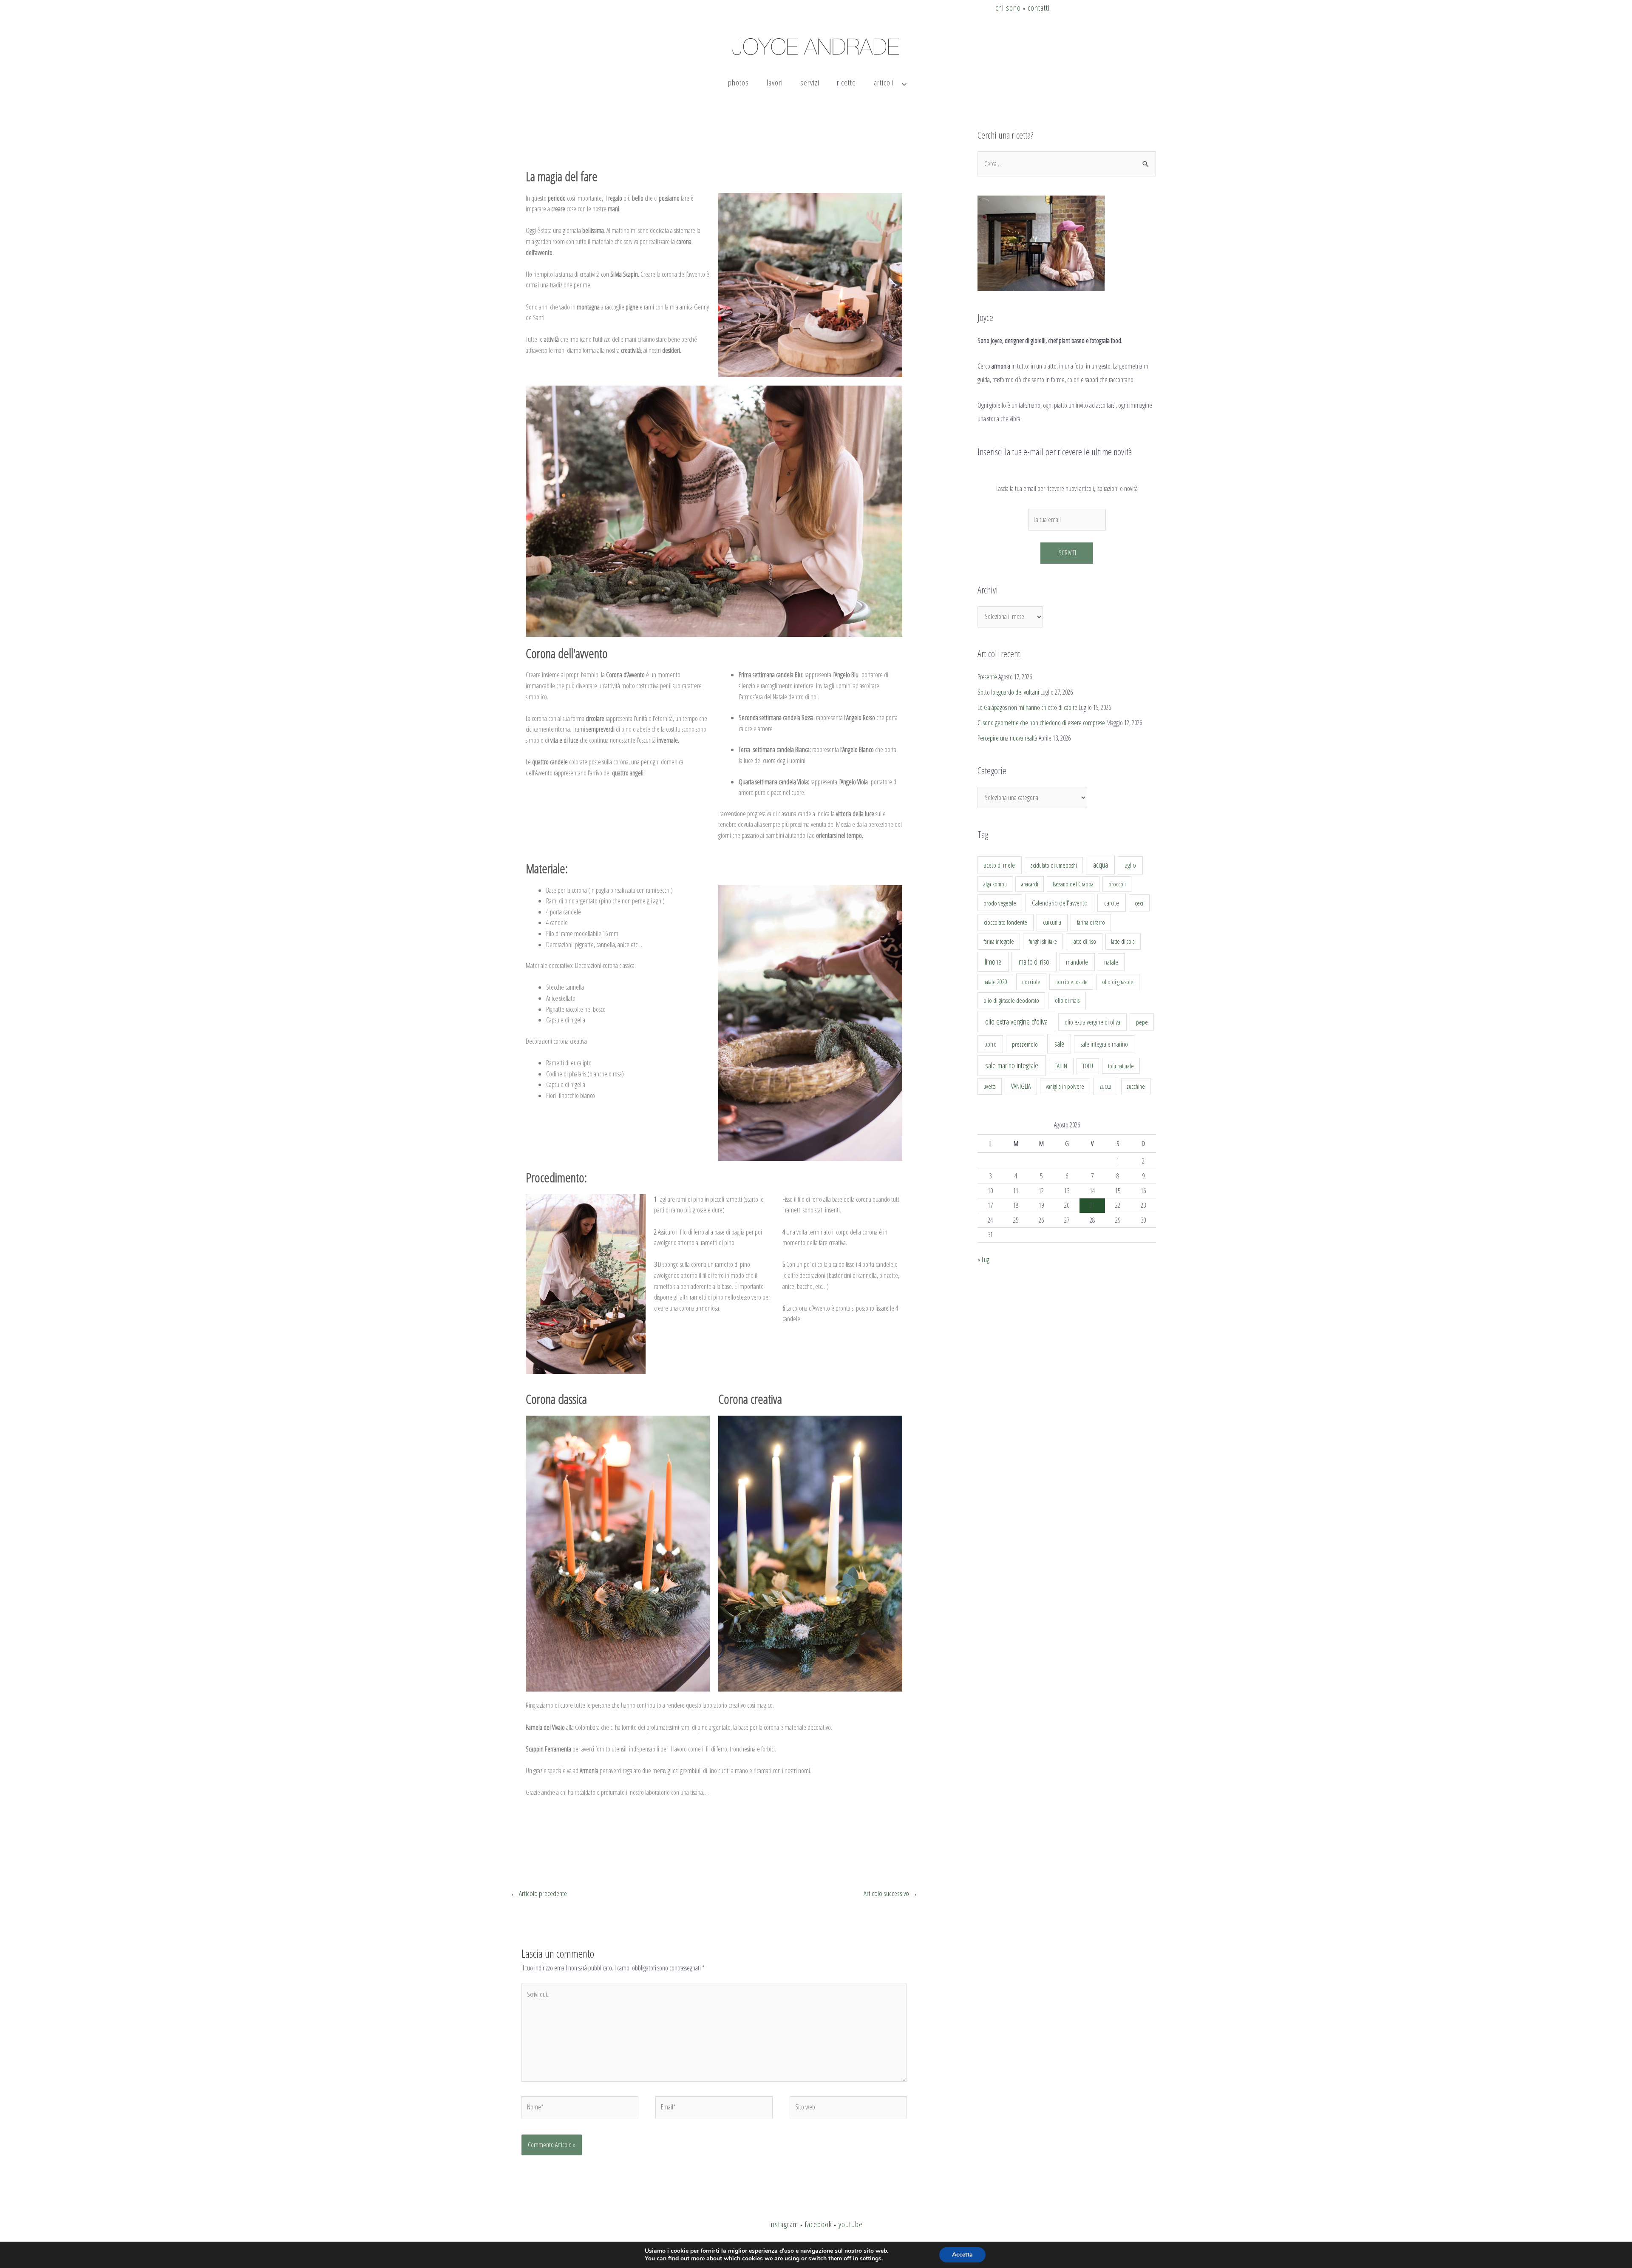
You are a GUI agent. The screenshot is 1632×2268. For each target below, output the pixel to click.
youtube (851, 2224)
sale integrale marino (1104, 1044)
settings (871, 2259)
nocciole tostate (1071, 982)
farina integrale (999, 941)
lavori (775, 82)
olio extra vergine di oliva (1092, 1022)
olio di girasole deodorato (1011, 1000)
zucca (1105, 1086)
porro (990, 1044)
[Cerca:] (1067, 164)
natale (1111, 962)
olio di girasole (1118, 982)
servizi (810, 82)
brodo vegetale (1000, 903)
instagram (784, 2224)
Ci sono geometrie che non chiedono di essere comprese (1041, 723)
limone (993, 962)
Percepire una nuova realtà (1007, 738)
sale (1059, 1044)
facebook (818, 2224)
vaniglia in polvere (1065, 1086)
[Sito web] (848, 2109)
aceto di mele (999, 865)
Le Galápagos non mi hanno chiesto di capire (1027, 707)
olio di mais (1067, 1000)
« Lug (983, 1260)
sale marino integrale (1012, 1065)
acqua (1101, 865)
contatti (1039, 7)
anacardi (1030, 884)
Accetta (962, 2255)
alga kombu (995, 884)
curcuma (1052, 922)
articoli (884, 82)
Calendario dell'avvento (1060, 903)
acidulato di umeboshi (1054, 865)
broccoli (1117, 884)
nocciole (1031, 982)
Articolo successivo (891, 1893)
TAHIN (1061, 1066)
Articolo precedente (539, 1893)
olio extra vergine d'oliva (1016, 1022)
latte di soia (1123, 941)
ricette (846, 82)
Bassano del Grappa (1073, 884)
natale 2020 (995, 982)
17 (990, 1205)
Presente (987, 677)
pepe (1142, 1022)
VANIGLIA (1021, 1086)
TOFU (1088, 1066)
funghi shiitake (1043, 941)
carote (1112, 903)
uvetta (990, 1086)
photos (738, 82)
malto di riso (1034, 962)
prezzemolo (1025, 1044)
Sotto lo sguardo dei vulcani (1008, 692)
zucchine (1136, 1086)
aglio (1130, 865)
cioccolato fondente (1006, 922)
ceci (1139, 903)
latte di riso (1084, 941)
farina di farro (1091, 922)
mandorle (1077, 962)
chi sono (1008, 7)
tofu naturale (1121, 1066)
